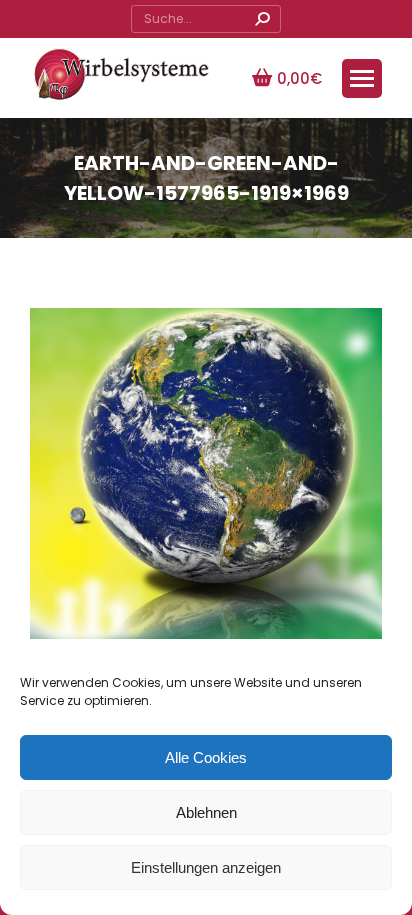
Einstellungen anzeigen (206, 867)
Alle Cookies (206, 757)
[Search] (262, 19)
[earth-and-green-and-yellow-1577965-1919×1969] (206, 488)
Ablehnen (206, 812)
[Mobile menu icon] (362, 78)
